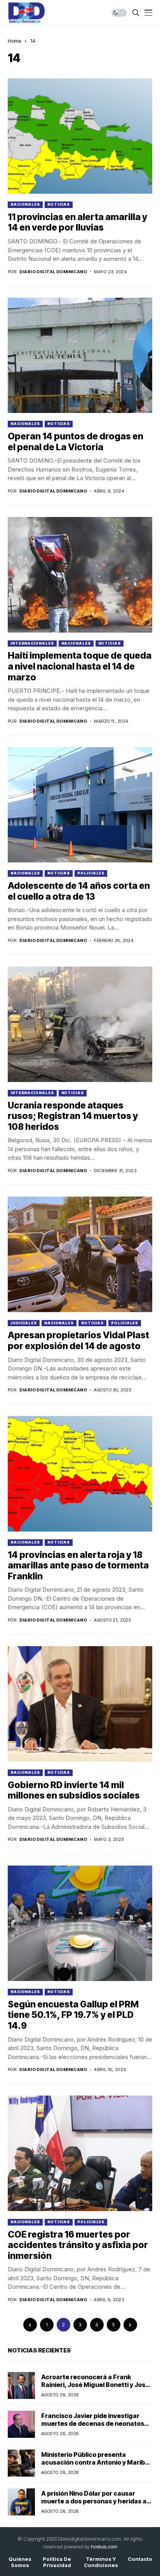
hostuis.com (104, 2547)
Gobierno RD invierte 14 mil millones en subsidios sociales (74, 1790)
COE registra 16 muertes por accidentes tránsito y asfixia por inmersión (78, 2245)
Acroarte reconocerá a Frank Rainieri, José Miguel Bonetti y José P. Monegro (95, 2384)
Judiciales (24, 1323)
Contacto (140, 2559)
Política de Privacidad (57, 2562)
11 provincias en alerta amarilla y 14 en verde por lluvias (77, 222)
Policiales (91, 873)
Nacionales (25, 204)
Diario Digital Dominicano (53, 272)
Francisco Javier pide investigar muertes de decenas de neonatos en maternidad (93, 2423)
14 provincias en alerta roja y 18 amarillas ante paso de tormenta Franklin (78, 1566)
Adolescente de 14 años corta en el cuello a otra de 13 (79, 891)
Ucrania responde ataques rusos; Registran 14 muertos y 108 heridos (73, 1116)
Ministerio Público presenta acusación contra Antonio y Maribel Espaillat (96, 2462)
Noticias (59, 204)
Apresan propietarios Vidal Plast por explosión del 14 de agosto (78, 1341)
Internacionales (32, 643)
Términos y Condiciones (101, 2562)
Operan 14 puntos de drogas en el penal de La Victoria (76, 442)
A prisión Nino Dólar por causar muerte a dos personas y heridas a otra (94, 2501)
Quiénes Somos (20, 2562)
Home (14, 41)
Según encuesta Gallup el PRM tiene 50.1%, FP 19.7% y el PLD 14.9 (73, 2015)
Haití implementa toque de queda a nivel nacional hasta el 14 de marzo (80, 666)
